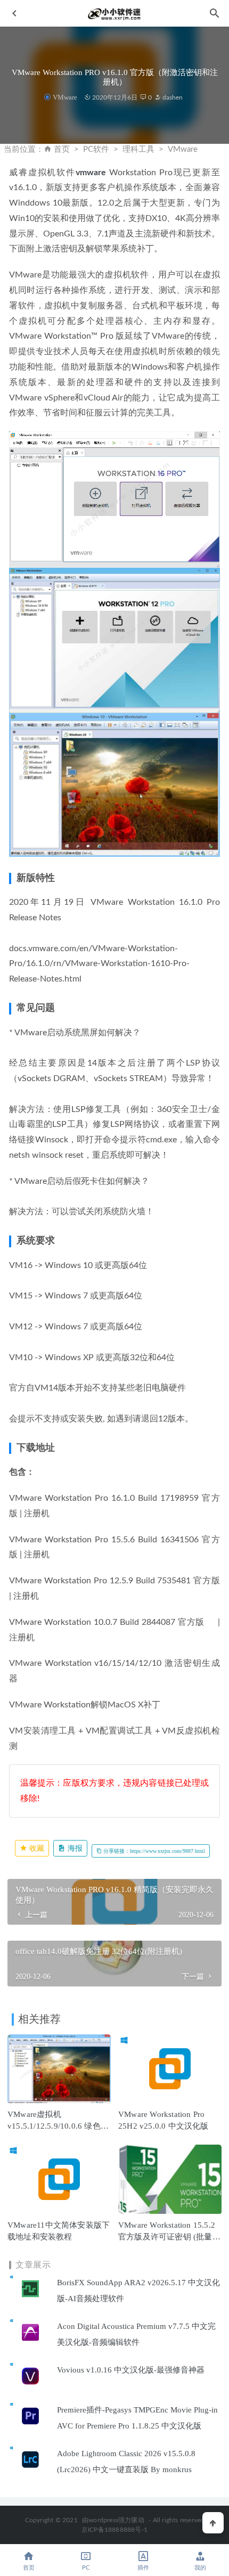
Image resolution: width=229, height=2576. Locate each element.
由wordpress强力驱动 (113, 2520)
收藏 (36, 1848)
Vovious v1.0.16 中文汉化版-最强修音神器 (131, 2370)
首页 (62, 149)
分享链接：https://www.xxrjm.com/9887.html (153, 1851)
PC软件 (96, 149)
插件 (143, 2568)
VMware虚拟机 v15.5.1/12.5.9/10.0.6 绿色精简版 (58, 2126)
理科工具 (138, 149)
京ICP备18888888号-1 (114, 2530)
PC (86, 2568)
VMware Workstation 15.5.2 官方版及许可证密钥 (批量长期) (169, 2237)
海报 (74, 1848)
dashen (172, 97)
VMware (65, 97)
